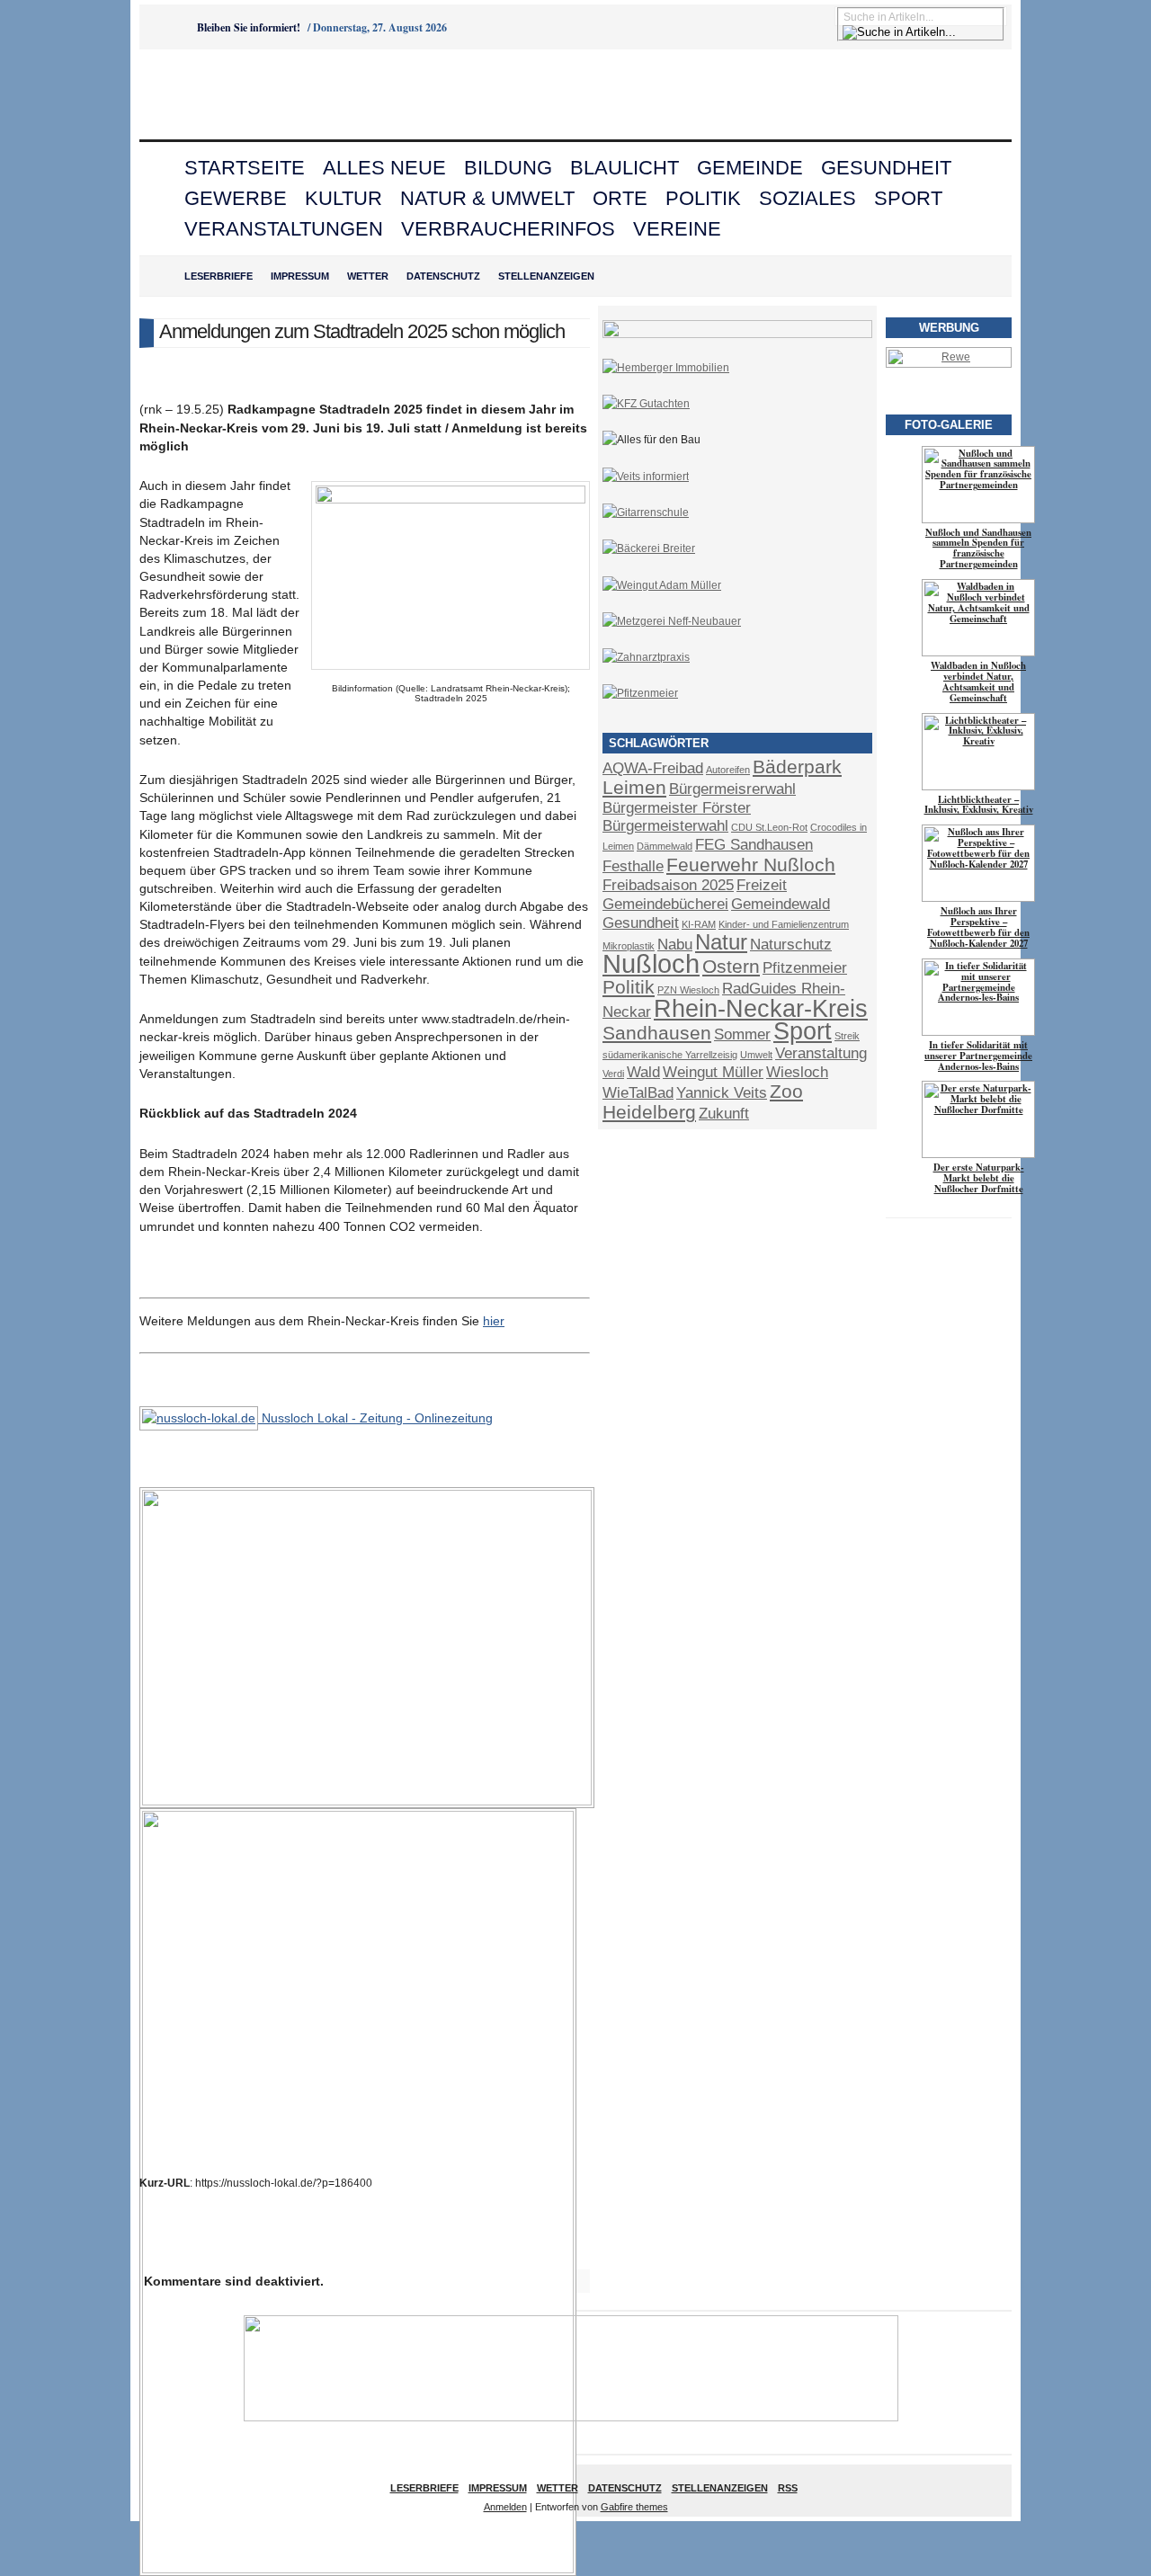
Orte (620, 198)
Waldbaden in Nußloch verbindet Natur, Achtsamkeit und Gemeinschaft (978, 682)
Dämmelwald (665, 846)
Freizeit (762, 885)
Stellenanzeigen (546, 276)
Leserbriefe (219, 276)
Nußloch (651, 963)
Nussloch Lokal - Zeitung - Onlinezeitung (375, 1418)
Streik (847, 1036)
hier (494, 1321)
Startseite (245, 168)
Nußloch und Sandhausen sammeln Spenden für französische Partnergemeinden (978, 548)
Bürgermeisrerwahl (732, 789)
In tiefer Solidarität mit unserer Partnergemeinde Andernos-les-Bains (978, 1056)
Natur (721, 942)
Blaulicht (625, 168)
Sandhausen (657, 1033)
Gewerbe (236, 198)
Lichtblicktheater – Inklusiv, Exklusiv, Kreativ (979, 805)
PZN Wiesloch (688, 990)
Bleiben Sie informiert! (249, 27)
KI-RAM (699, 924)
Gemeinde (750, 168)
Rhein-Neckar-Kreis (761, 1009)
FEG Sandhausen (754, 845)
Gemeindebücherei (665, 904)
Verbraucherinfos (508, 229)
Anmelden (505, 2507)
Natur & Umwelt (487, 198)
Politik (703, 198)
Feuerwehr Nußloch (751, 865)
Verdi (613, 1074)
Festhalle (633, 866)
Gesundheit (886, 168)
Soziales (807, 198)
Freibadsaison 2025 (668, 885)
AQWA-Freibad (653, 768)
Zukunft (724, 1114)
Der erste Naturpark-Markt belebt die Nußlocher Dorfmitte (979, 1178)
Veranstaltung (821, 1053)
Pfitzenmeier (805, 968)
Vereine (677, 229)
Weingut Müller (713, 1072)
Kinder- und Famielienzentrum (784, 924)
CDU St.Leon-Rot (769, 827)
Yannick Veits (722, 1093)
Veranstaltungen (284, 229)
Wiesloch (797, 1072)
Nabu (675, 945)
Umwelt (756, 1055)
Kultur (344, 198)
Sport (908, 198)
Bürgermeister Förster (677, 808)
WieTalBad (638, 1093)
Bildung (508, 168)
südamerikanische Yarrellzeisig (670, 1055)
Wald (643, 1072)
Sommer (742, 1034)
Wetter (368, 276)
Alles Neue (384, 168)
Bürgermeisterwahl (665, 826)
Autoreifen (728, 770)
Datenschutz (443, 276)
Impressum (300, 276)
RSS (788, 2488)
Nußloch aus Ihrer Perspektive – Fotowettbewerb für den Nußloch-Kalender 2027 (978, 927)
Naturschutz (791, 945)
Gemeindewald (781, 904)
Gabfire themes (634, 2507)
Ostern (731, 966)
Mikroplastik (629, 946)
